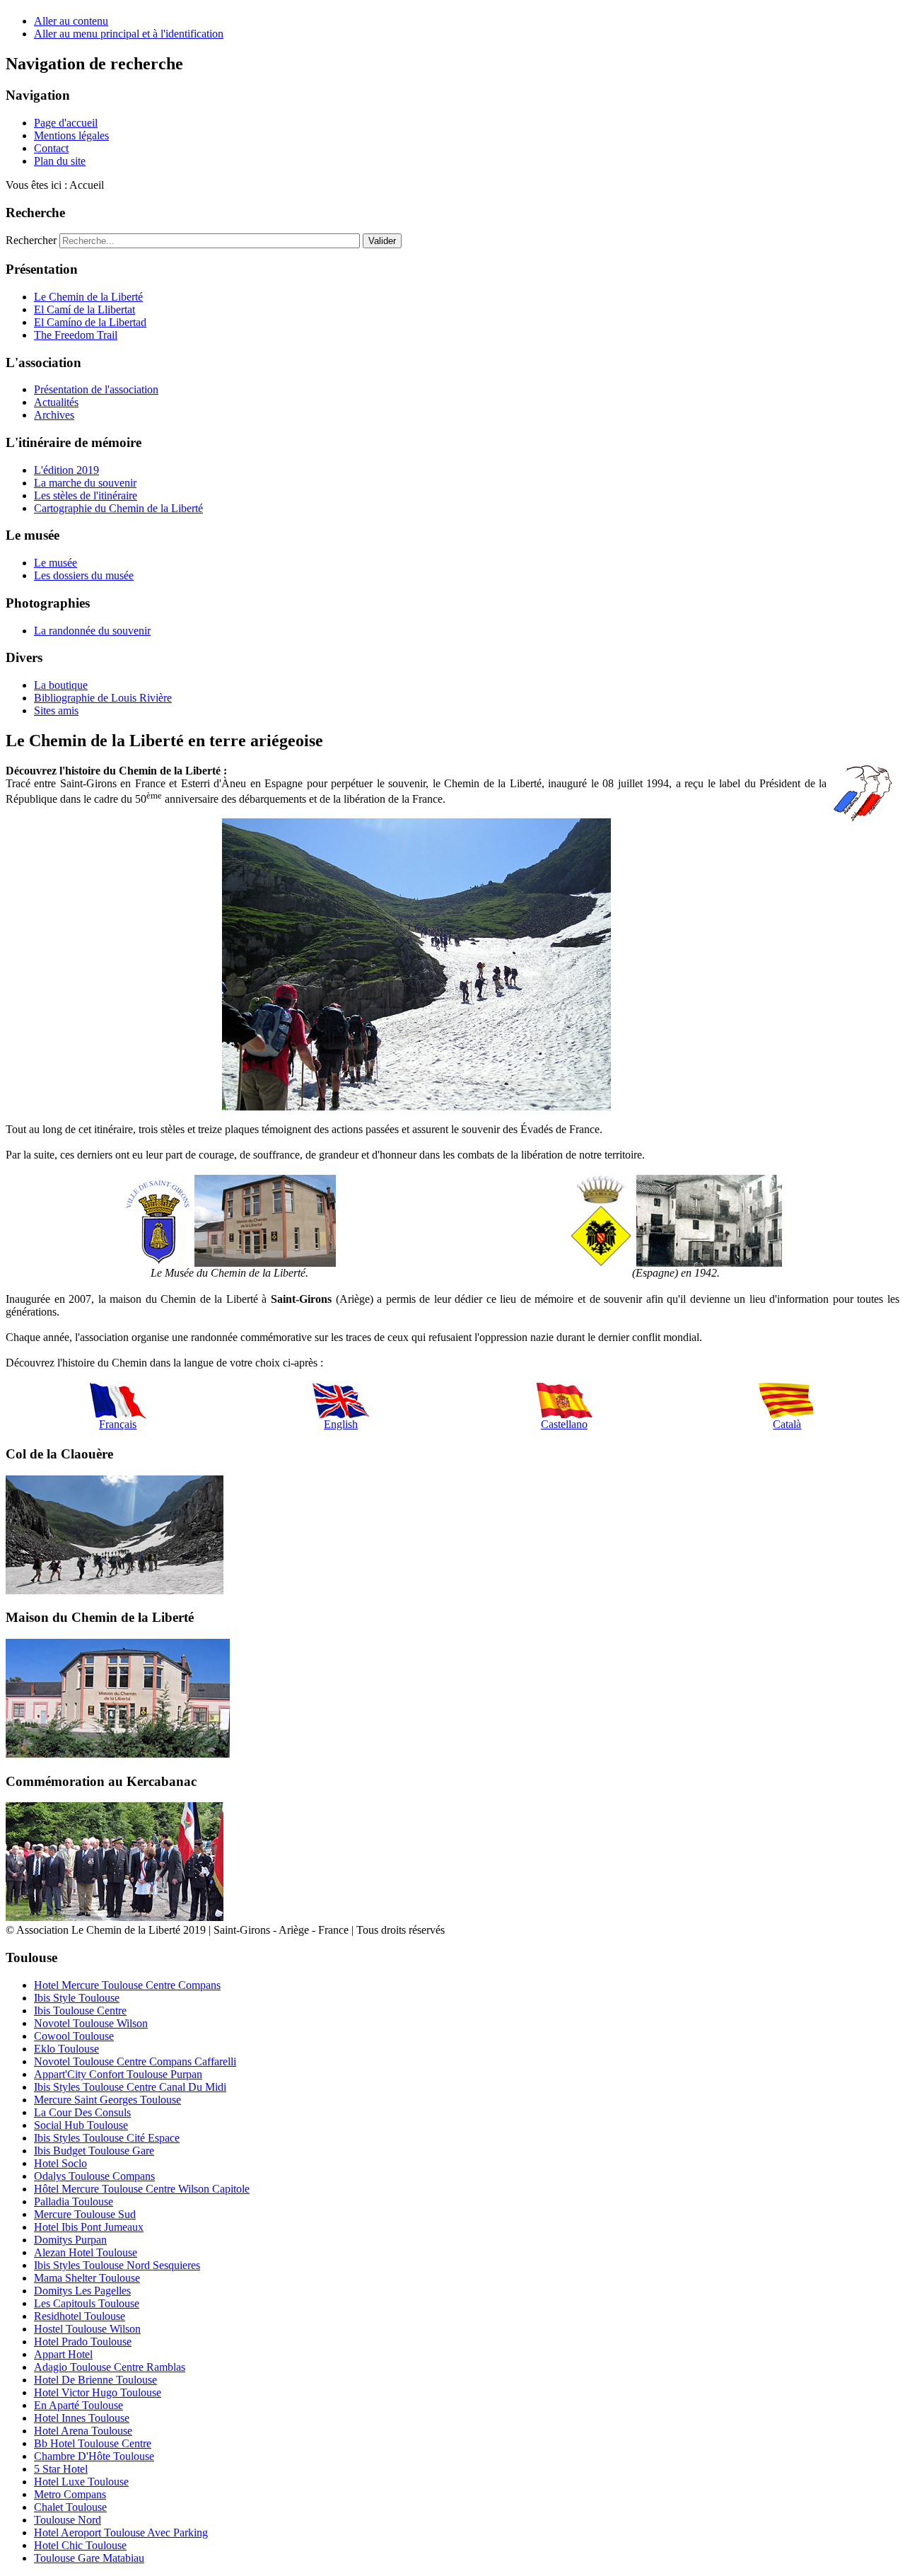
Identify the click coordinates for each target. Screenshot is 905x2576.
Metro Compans (70, 2494)
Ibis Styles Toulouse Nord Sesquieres (117, 2265)
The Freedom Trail (76, 335)
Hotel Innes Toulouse (82, 2418)
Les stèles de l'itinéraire (86, 495)
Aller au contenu (71, 21)
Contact (51, 148)
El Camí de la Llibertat (84, 309)
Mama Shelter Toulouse (87, 2278)
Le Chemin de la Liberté (88, 297)
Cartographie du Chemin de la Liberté (118, 508)
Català (787, 1424)
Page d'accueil (66, 123)
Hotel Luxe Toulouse (81, 2482)
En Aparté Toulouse (78, 2405)
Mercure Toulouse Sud (85, 2214)
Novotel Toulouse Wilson (91, 2023)
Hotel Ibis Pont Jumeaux (89, 2227)
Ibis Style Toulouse (77, 1998)
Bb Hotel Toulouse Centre (93, 2443)
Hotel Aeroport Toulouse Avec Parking (121, 2533)
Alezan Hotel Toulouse (86, 2252)
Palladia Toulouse (74, 2201)
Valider (382, 241)
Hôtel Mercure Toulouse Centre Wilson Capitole (142, 2189)
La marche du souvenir (85, 483)
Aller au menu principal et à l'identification (129, 34)
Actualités (56, 402)
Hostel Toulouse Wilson (87, 2329)
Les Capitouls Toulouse (87, 2303)
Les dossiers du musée (84, 575)
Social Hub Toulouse (81, 2125)
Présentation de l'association (96, 389)
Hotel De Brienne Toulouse (95, 2380)
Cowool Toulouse (74, 2036)
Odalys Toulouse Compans (94, 2176)
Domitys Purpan (70, 2240)
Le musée (56, 563)
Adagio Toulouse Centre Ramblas (110, 2367)
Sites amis (56, 710)
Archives (54, 415)
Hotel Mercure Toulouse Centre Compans (127, 1985)
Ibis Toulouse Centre (80, 2011)
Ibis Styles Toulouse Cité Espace (107, 2138)
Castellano (564, 1424)
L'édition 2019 (66, 470)
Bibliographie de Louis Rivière (103, 698)
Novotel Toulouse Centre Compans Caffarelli (135, 2061)
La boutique (61, 685)
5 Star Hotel (61, 2469)
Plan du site (60, 161)
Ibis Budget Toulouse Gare (94, 2151)
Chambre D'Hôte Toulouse (94, 2456)
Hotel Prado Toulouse (83, 2342)
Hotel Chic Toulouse (80, 2545)
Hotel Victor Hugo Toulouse (98, 2392)
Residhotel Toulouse (80, 2316)
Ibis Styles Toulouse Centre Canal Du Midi (130, 2087)
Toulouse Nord (68, 2520)
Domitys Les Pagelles (82, 2291)
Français (118, 1424)
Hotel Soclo (60, 2163)
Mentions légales (71, 135)
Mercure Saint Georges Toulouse (107, 2100)
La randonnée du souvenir (92, 631)
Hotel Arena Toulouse (83, 2431)
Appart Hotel (63, 2354)
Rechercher (31, 240)
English (341, 1424)
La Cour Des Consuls (82, 2112)
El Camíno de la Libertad (90, 322)
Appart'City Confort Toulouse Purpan (118, 2074)
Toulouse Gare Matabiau (89, 2558)
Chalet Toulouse (70, 2507)
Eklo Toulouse (66, 2049)
